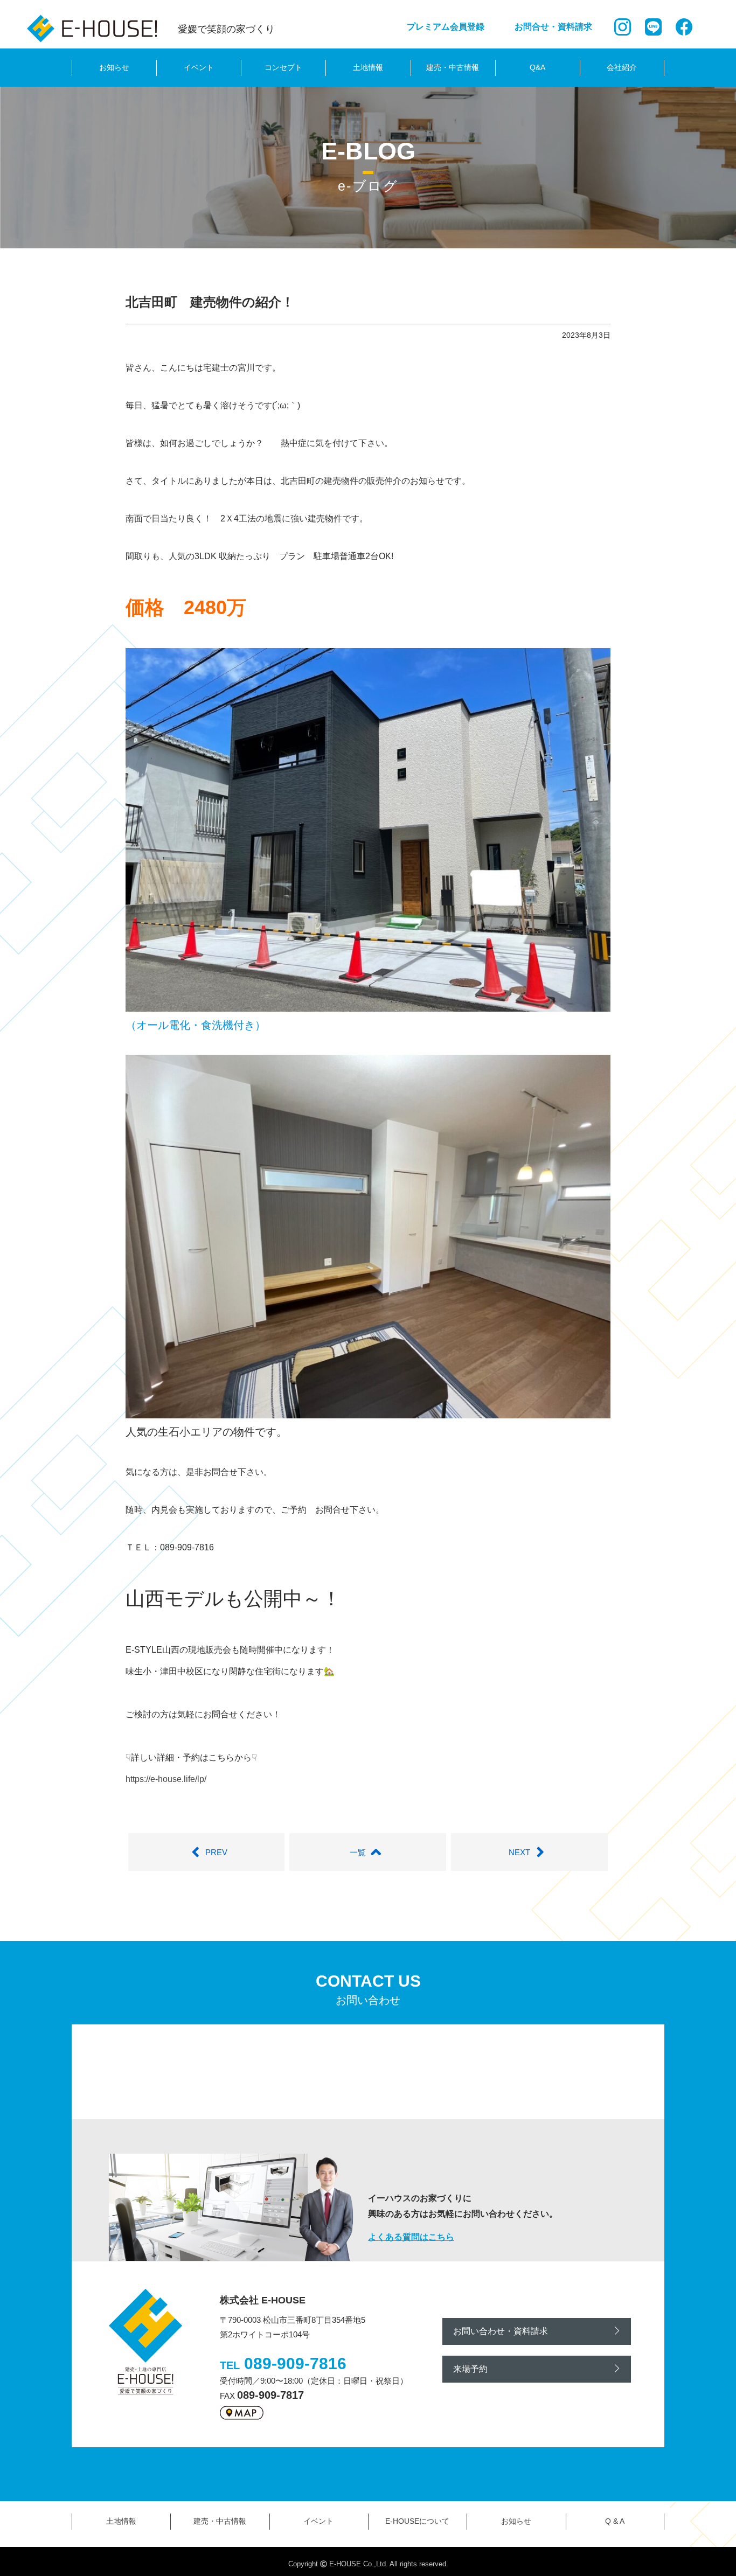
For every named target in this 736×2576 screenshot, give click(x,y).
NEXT (519, 1852)
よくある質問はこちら (411, 2237)
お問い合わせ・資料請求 (501, 2331)
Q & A (615, 2521)
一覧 (358, 1852)
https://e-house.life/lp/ (166, 1779)
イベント (199, 67)
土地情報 (368, 67)
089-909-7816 (295, 2363)
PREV (216, 1852)
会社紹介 (622, 67)
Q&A (537, 67)
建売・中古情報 (453, 67)
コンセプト (283, 67)
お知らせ (114, 67)
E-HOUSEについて (417, 2521)
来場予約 (470, 2369)
